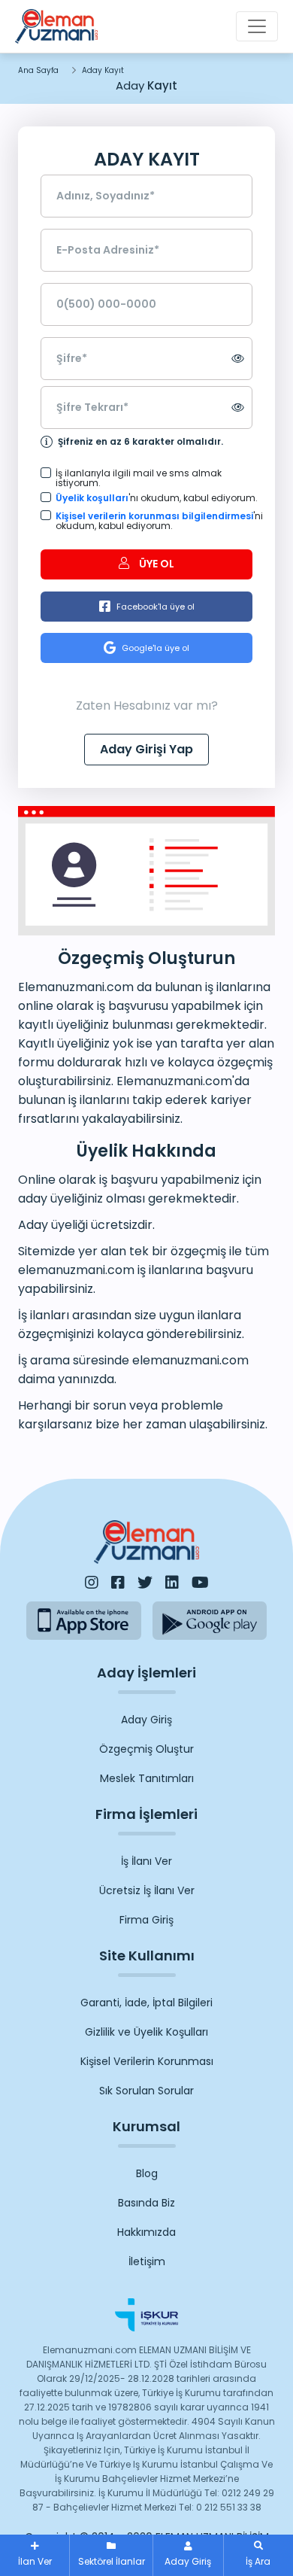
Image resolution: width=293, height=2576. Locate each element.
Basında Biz (146, 2203)
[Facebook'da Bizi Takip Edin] (118, 1583)
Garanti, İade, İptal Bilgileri (146, 2003)
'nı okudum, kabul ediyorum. (154, 498)
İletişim (147, 2261)
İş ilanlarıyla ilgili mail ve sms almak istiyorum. (139, 478)
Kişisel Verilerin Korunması (147, 2061)
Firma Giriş (146, 1920)
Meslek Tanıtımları (147, 1778)
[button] (258, 2555)
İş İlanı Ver (146, 1861)
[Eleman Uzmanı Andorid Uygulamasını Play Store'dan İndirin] (210, 1621)
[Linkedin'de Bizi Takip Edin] (172, 1583)
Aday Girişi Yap (146, 749)
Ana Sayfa (38, 70)
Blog (147, 2173)
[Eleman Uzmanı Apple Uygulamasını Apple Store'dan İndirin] (84, 1621)
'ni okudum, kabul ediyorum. (154, 521)
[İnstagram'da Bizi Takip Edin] (92, 1583)
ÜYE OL (156, 564)
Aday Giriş (146, 1720)
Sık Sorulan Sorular (146, 2091)
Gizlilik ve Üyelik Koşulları (146, 2032)
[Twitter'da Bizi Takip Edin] (145, 1583)
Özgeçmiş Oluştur (146, 1749)
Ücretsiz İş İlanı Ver (147, 1890)
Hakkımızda (146, 2232)
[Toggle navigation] (257, 26)
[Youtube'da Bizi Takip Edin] (200, 1583)
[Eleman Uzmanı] (56, 26)
